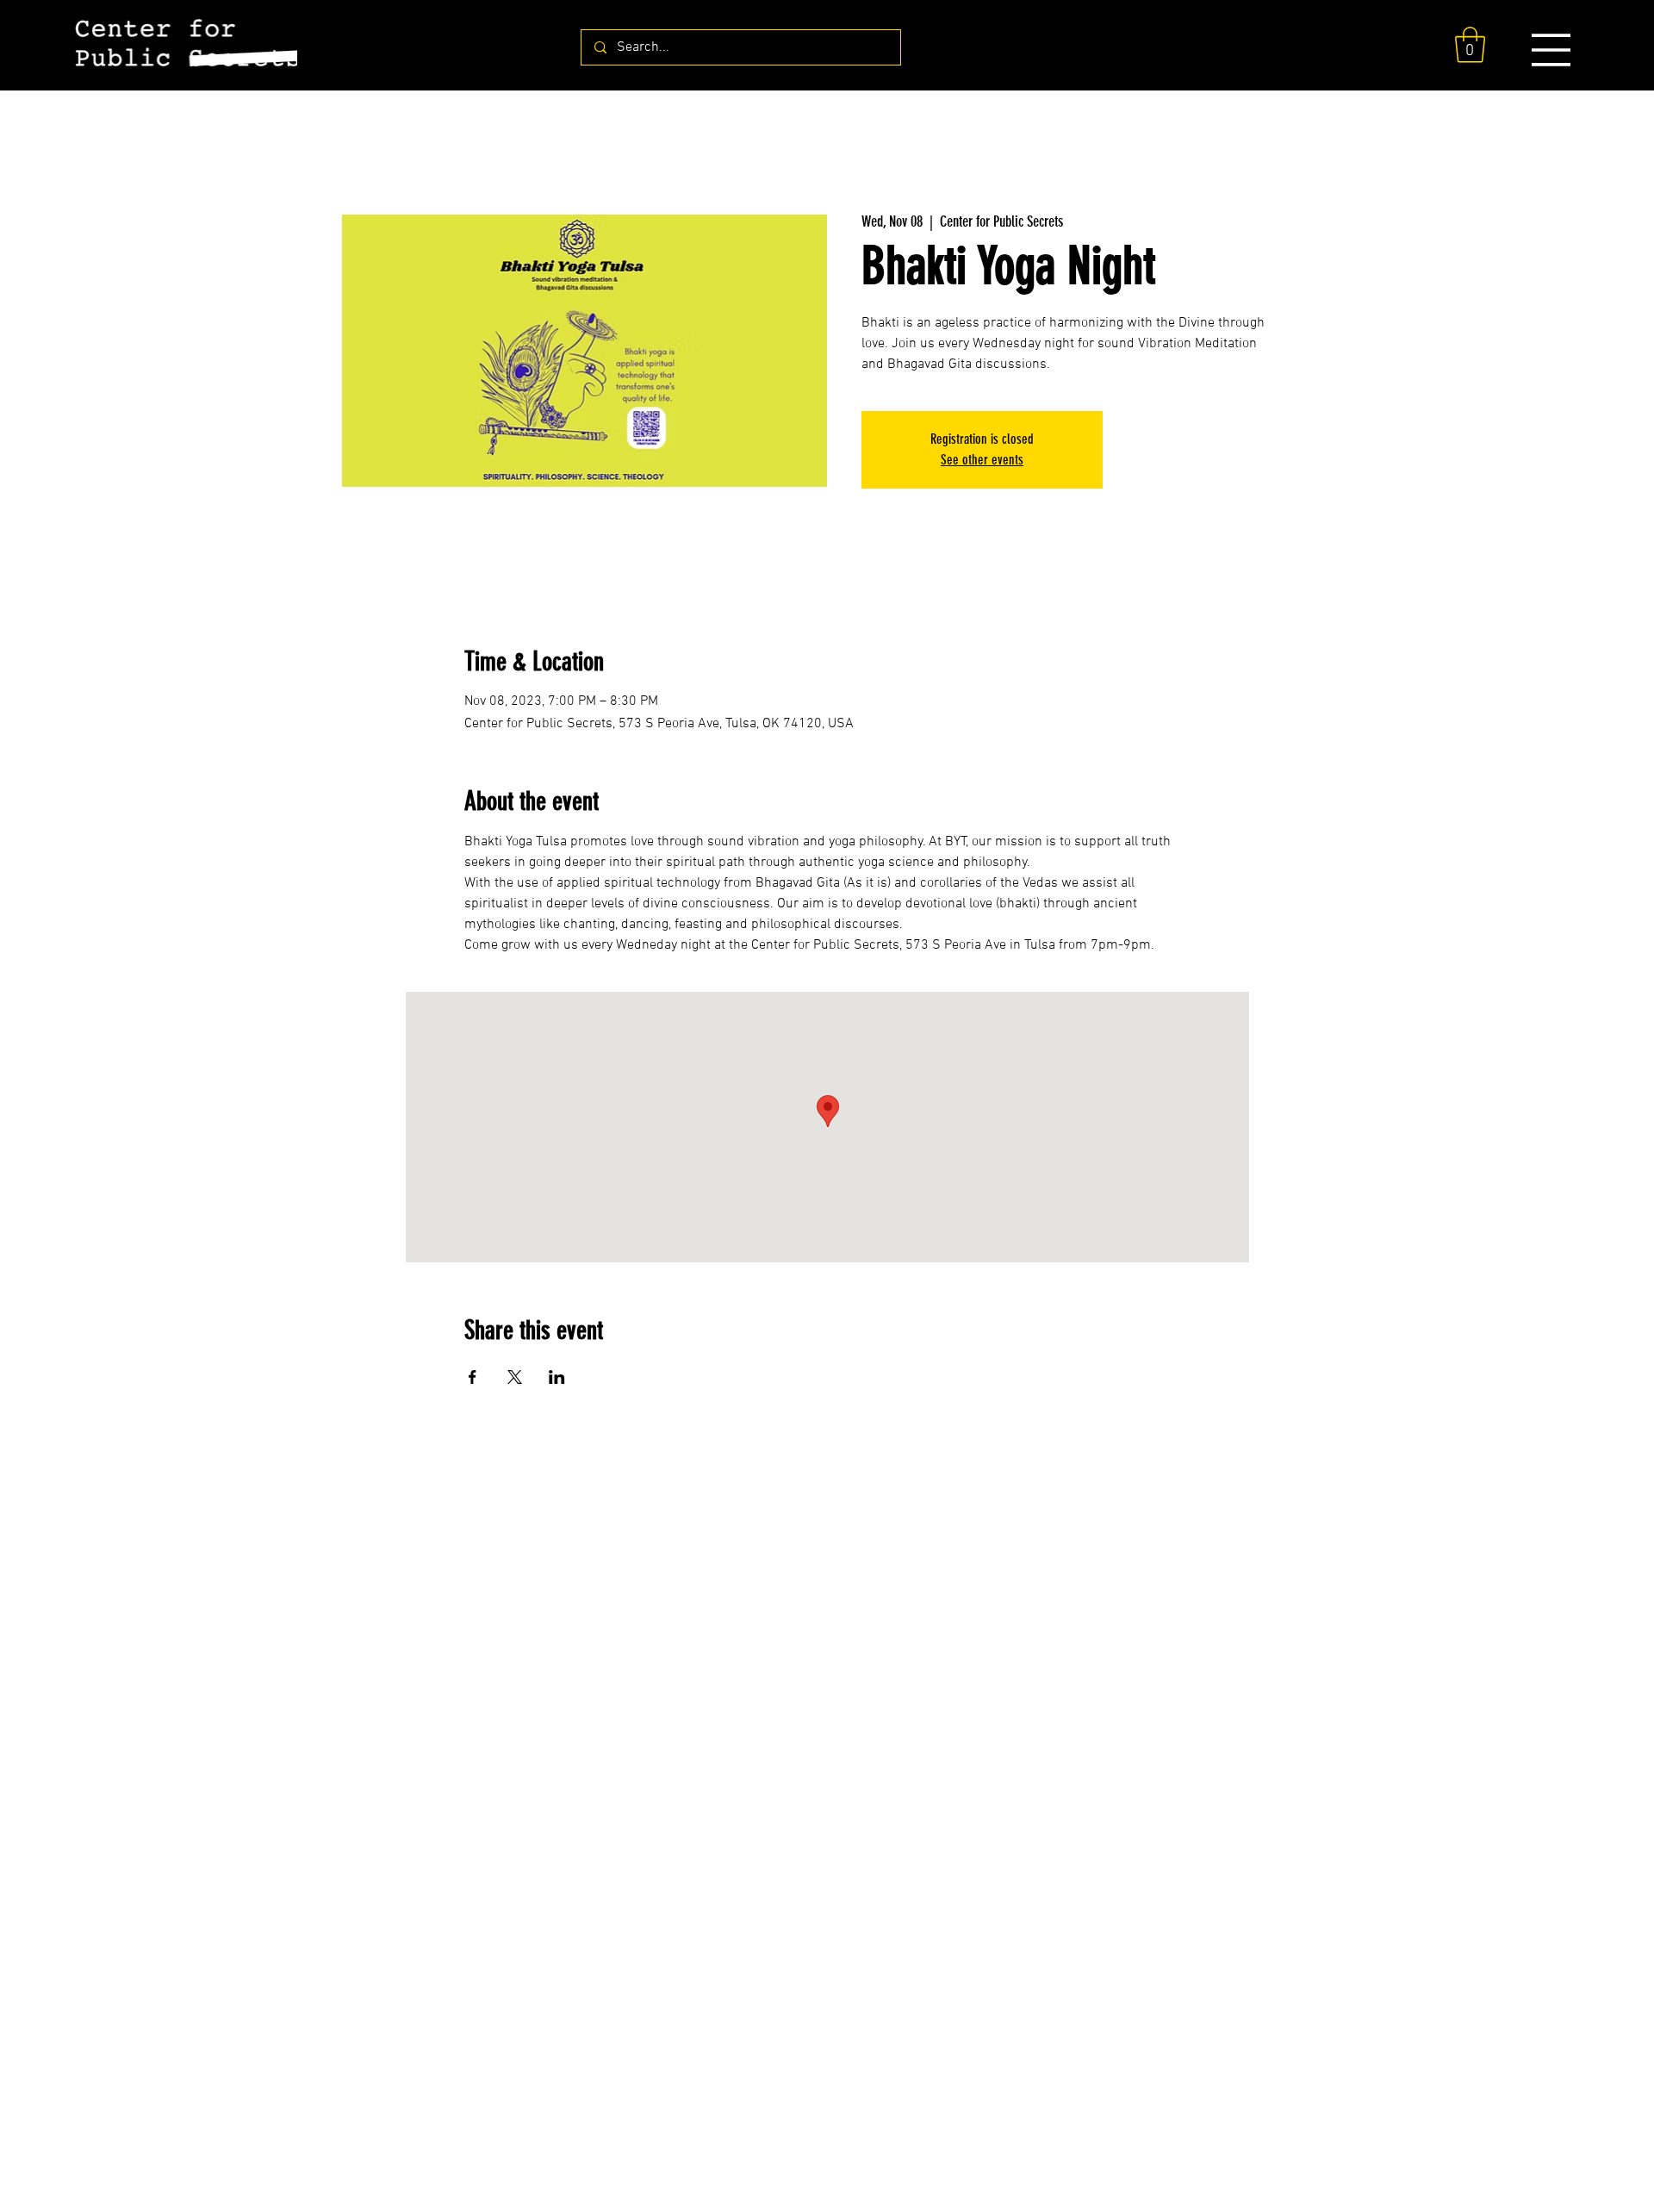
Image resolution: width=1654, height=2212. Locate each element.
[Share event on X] (515, 1377)
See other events (982, 460)
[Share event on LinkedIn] (557, 1377)
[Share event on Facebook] (473, 1377)
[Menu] (1551, 50)
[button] (1470, 45)
